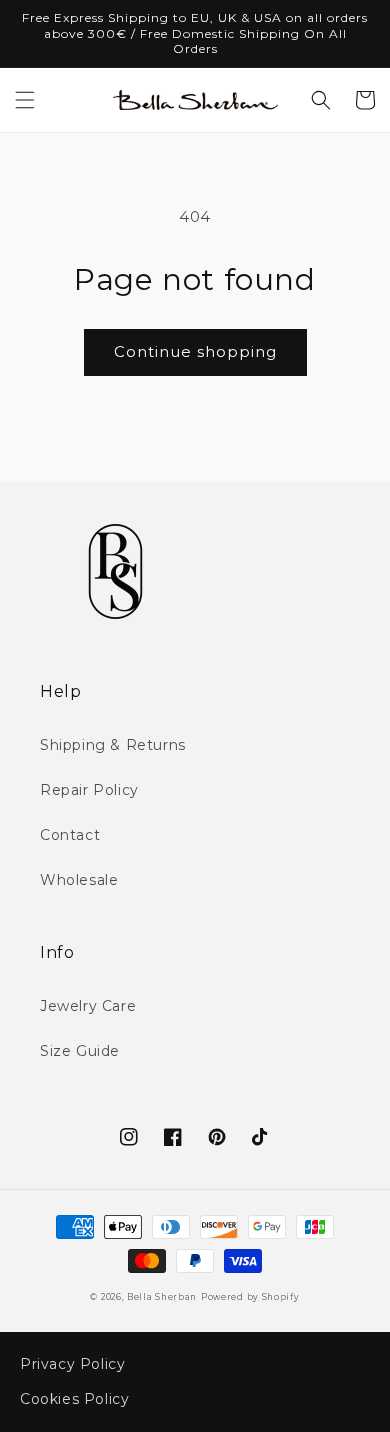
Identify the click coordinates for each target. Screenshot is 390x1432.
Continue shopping (195, 351)
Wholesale (79, 880)
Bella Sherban (162, 1297)
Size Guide (80, 1051)
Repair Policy (89, 790)
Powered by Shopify (250, 1297)
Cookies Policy (74, 1399)
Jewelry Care (88, 1006)
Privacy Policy (72, 1364)
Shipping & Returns (113, 745)
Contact (70, 835)
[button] (25, 100)
